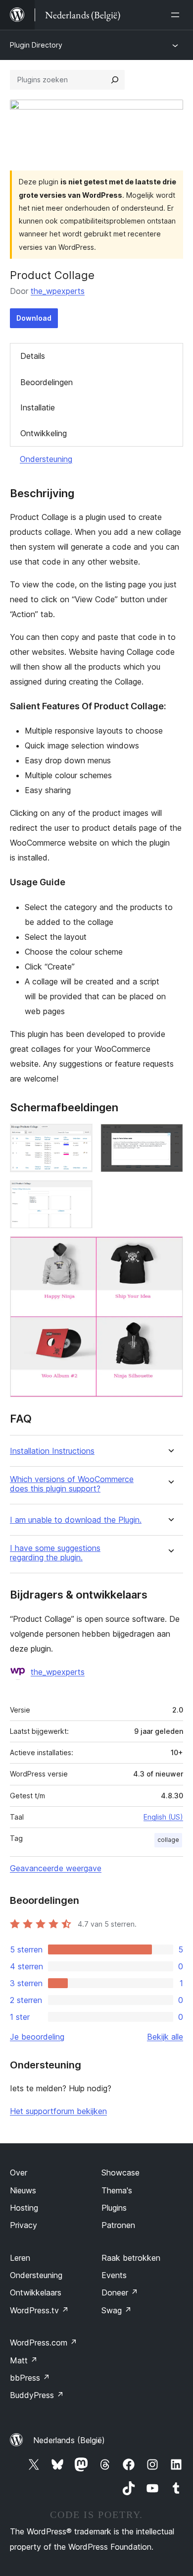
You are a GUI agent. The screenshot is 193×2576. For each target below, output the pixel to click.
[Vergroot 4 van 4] (170, 1250)
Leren (20, 2258)
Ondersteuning (46, 459)
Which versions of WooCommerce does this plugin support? (72, 1484)
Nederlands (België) (69, 2440)
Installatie (38, 407)
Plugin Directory (36, 45)
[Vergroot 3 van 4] (79, 1194)
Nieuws (23, 2190)
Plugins (114, 2208)
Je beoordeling (37, 2037)
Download (34, 318)
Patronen (118, 2225)
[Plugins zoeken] (115, 80)
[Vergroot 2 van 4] (170, 1137)
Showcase (121, 2173)
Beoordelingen (47, 382)
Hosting (24, 2208)
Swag (117, 2310)
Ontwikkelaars (36, 2292)
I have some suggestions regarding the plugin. (55, 1553)
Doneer (120, 2292)
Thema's (117, 2190)
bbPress (30, 2378)
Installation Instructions (52, 1451)
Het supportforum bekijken (58, 2111)
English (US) (163, 1817)
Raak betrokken (131, 2258)
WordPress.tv (39, 2310)
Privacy (24, 2225)
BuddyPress (37, 2395)
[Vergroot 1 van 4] (79, 1137)
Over (19, 2173)
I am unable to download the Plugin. (76, 1520)
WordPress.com (44, 2343)
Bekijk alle (165, 2037)
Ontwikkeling (44, 433)
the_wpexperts (58, 291)
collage (168, 1840)
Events (114, 2275)
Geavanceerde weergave (56, 1868)
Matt (24, 2360)
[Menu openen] (177, 15)
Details (33, 356)
